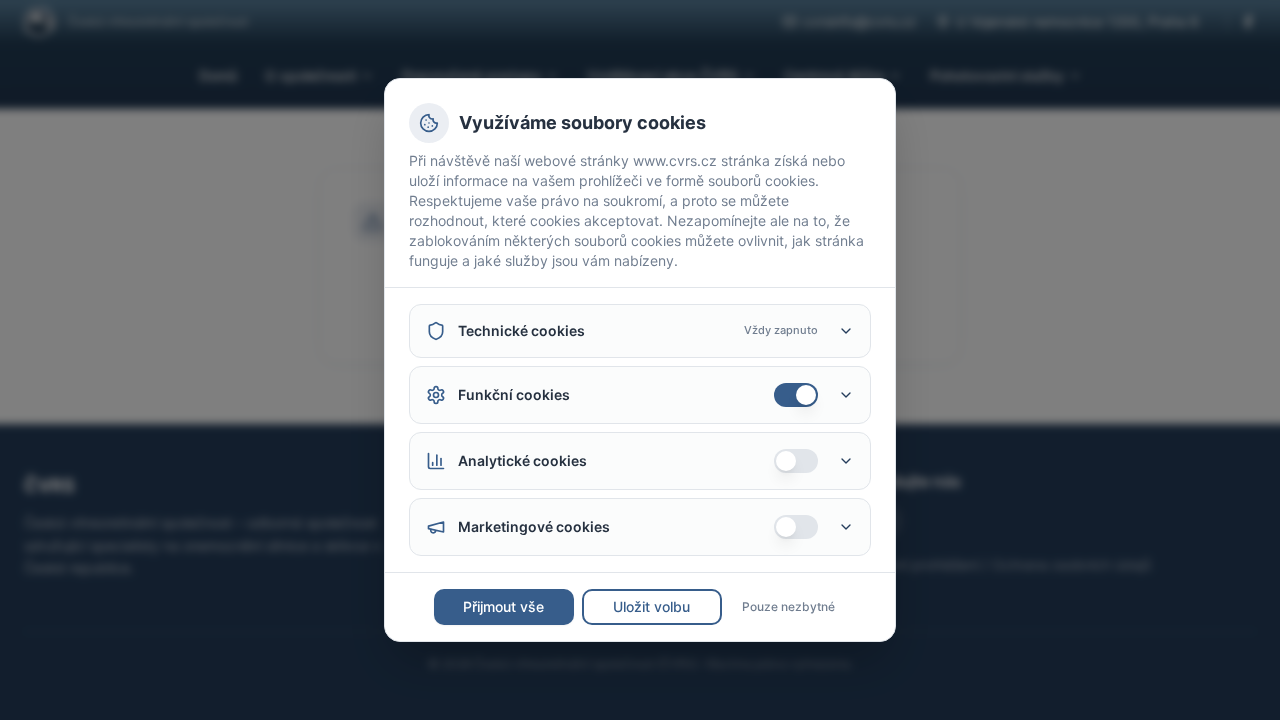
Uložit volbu (651, 606)
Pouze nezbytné (788, 606)
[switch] (796, 395)
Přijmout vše (503, 606)
